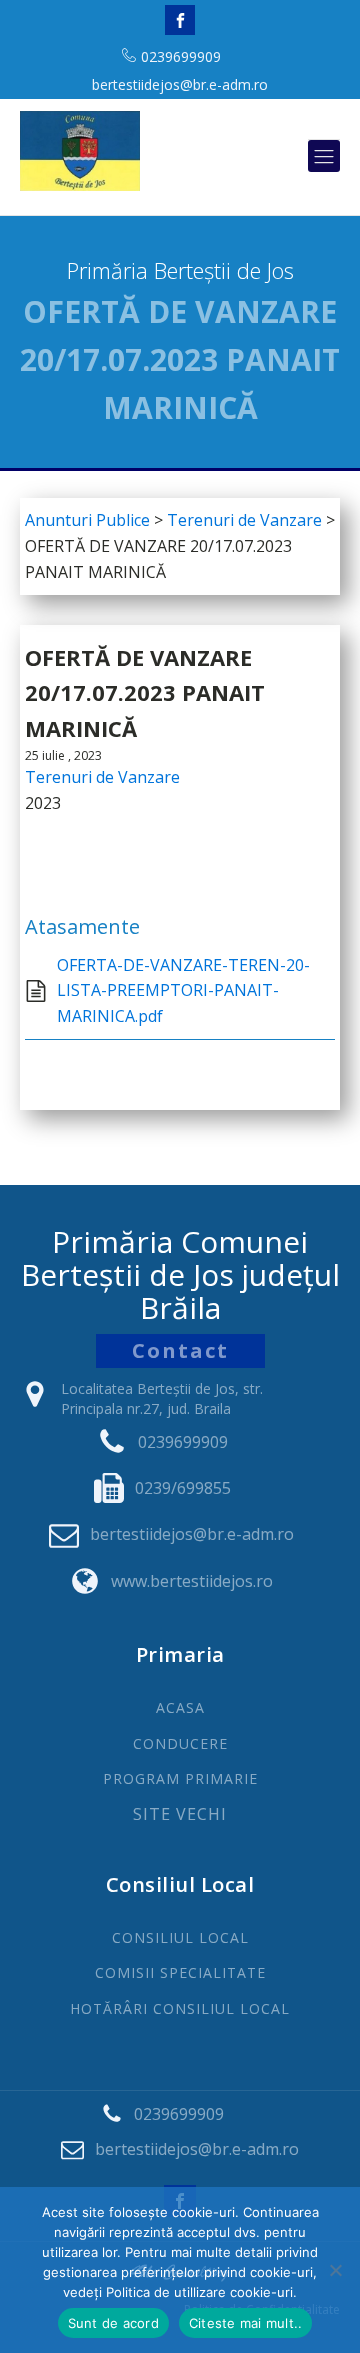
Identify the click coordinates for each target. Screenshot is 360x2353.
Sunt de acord (113, 2323)
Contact (180, 1350)
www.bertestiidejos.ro (192, 1581)
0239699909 (181, 56)
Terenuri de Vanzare (102, 777)
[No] (335, 2270)
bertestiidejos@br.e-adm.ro (180, 84)
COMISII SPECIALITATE (180, 1972)
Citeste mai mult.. (246, 2323)
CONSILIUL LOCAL (180, 1937)
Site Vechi (180, 1815)
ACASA (180, 1707)
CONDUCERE (180, 1743)
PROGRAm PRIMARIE (180, 1778)
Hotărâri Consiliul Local (180, 2008)
